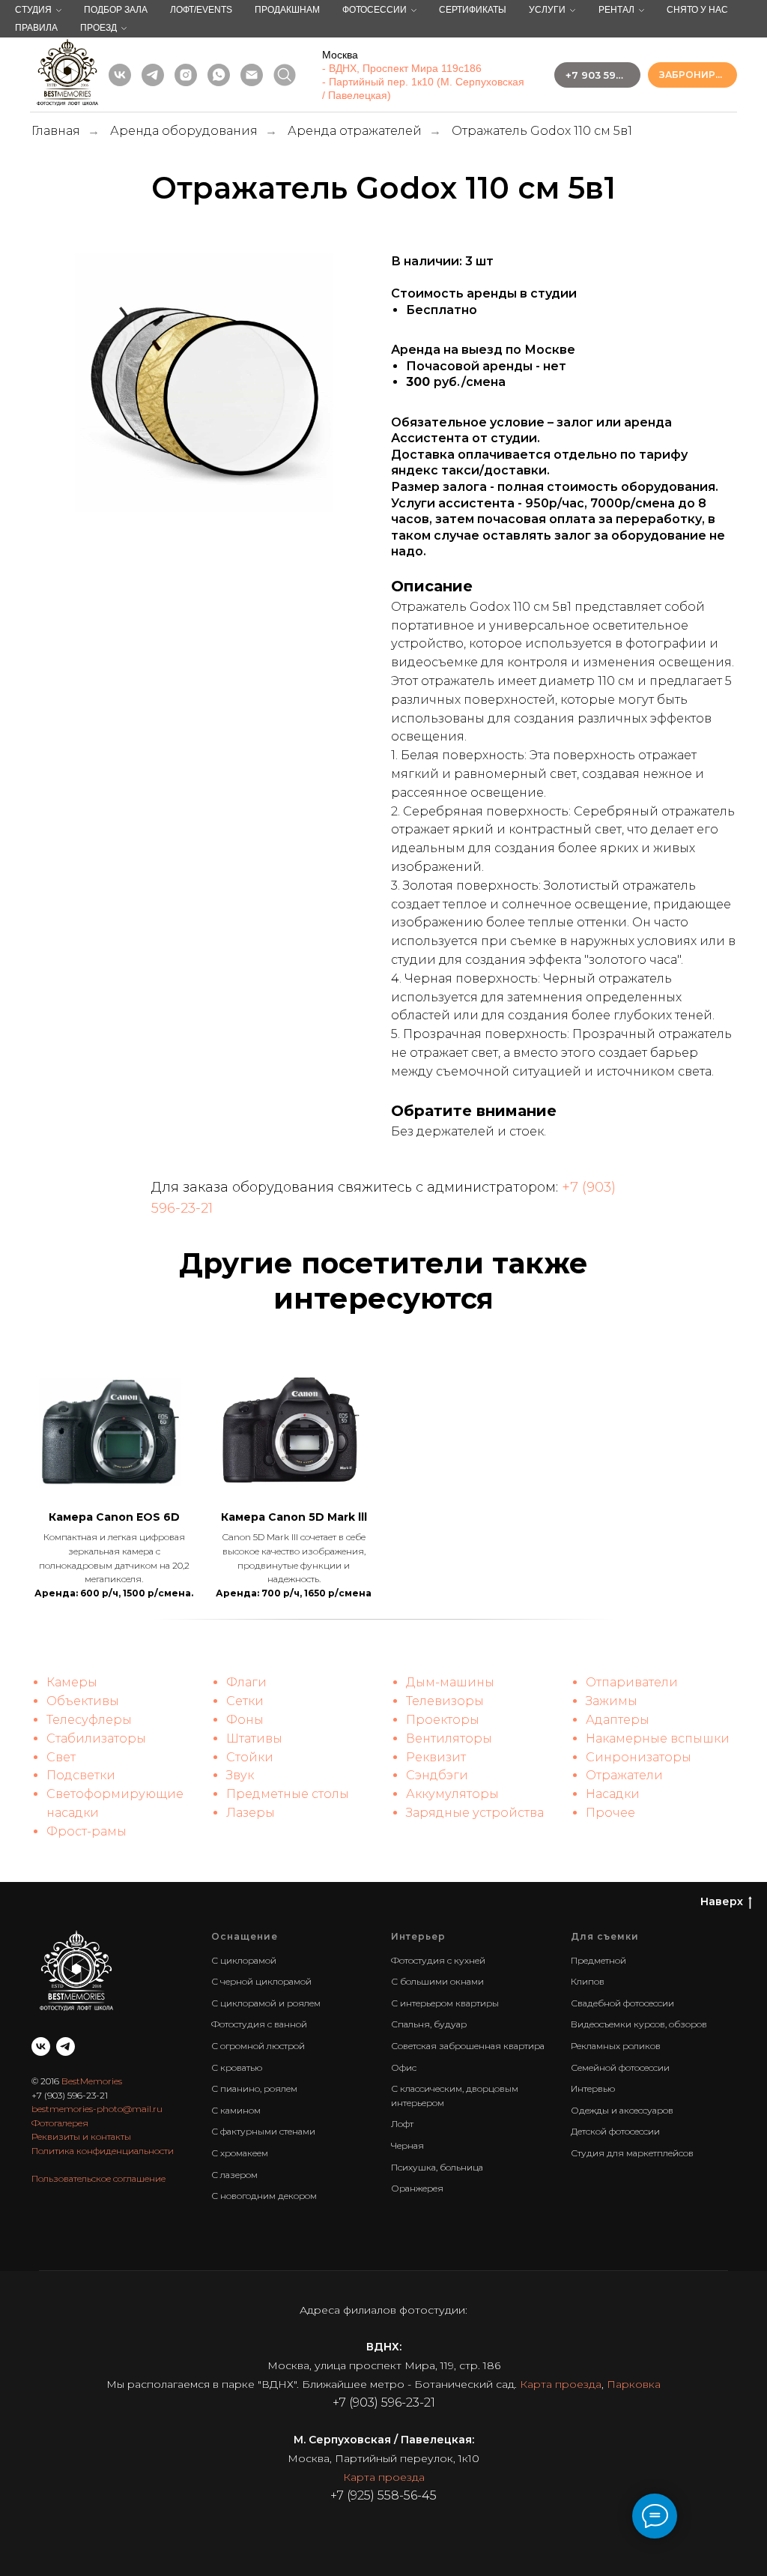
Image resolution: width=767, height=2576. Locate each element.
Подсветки (81, 1775)
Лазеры (251, 1813)
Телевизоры (445, 1701)
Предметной (598, 1960)
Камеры (72, 1682)
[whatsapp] (219, 75)
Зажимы (612, 1701)
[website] (285, 75)
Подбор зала (116, 10)
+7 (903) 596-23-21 (70, 2095)
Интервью (593, 2088)
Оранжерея (417, 2188)
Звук (240, 1775)
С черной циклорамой (261, 1981)
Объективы (83, 1701)
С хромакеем (240, 2153)
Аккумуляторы (452, 1794)
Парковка (634, 2384)
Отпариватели (632, 1682)
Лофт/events (201, 10)
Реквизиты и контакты (81, 2136)
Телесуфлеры (89, 1720)
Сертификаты (473, 10)
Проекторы (443, 1720)
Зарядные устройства (475, 1813)
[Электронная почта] (252, 75)
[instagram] (186, 75)
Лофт (402, 2124)
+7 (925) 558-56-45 (383, 2495)
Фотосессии (375, 10)
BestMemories (92, 2081)
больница (461, 2167)
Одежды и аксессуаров (622, 2110)
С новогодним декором (264, 2196)
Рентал (616, 10)
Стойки (250, 1757)
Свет (61, 1757)
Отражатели (624, 1775)
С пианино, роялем (254, 2088)
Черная (407, 2145)
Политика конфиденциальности (103, 2151)
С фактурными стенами (263, 2131)
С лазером (234, 2175)
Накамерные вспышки (658, 1738)
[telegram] (153, 75)
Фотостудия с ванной (259, 2024)
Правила (36, 28)
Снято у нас (697, 10)
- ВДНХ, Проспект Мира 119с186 (402, 68)
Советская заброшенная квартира (468, 2046)
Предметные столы (288, 1794)
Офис (404, 2067)
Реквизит (436, 1757)
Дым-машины (450, 1682)
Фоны (245, 1720)
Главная (56, 131)
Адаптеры (618, 1720)
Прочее (610, 1813)
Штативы (254, 1738)
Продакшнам (287, 10)
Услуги (547, 10)
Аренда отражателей (355, 131)
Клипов (588, 1981)
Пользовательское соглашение (98, 2178)
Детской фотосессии (615, 2131)
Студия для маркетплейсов (632, 2153)
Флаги (246, 1682)
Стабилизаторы (96, 1738)
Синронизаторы (639, 1757)
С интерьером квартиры (445, 2003)
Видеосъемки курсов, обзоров (639, 2024)
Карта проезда (561, 2384)
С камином (236, 2110)
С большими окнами (437, 1981)
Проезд (98, 28)
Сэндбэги (437, 1775)
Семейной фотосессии (620, 2067)
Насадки (613, 1794)
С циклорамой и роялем (266, 2003)
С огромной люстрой (258, 2046)
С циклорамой (244, 1960)
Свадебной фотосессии (622, 2003)
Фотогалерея (60, 2123)
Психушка (413, 2167)
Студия (33, 10)
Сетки (245, 1701)
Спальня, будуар (429, 2024)
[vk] (120, 75)
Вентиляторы (449, 1738)
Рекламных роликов (616, 2046)
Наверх (722, 1901)
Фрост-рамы (87, 1831)
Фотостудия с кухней (438, 1960)
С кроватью (237, 2067)
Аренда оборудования (184, 131)
